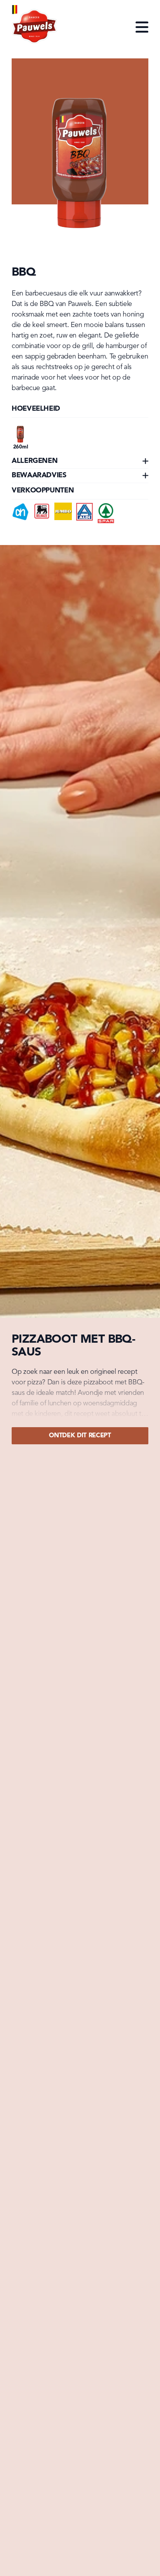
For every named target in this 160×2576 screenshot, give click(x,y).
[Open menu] (142, 28)
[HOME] (35, 28)
